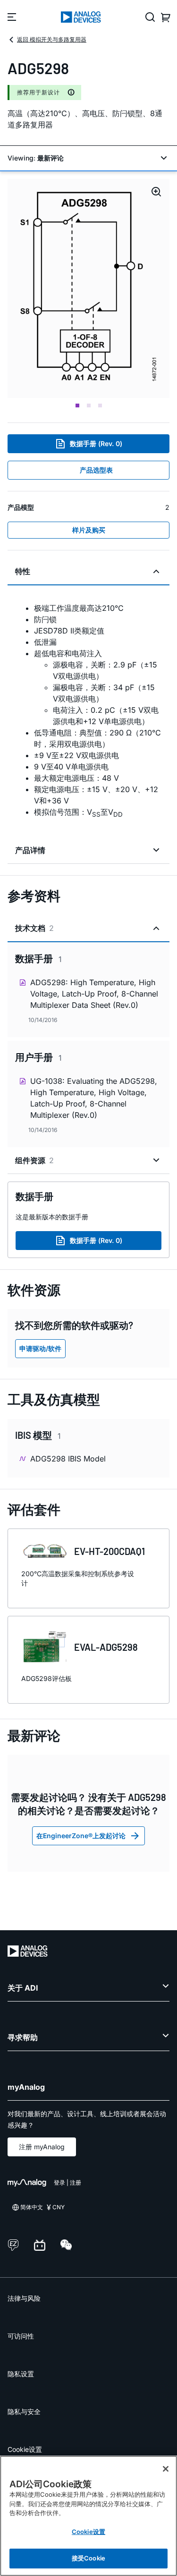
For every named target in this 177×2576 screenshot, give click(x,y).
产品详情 (30, 850)
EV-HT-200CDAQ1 (110, 1551)
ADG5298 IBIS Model (68, 1459)
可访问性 (21, 2336)
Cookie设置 (25, 2449)
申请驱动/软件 (40, 1348)
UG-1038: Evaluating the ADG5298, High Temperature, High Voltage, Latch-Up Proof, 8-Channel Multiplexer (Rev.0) (94, 1098)
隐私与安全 (24, 2411)
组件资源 (34, 1160)
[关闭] (166, 2469)
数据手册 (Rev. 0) (96, 443)
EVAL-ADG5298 (106, 1647)
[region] (88, 2516)
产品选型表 (96, 470)
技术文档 (34, 928)
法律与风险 (24, 2298)
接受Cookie (88, 2558)
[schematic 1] (88, 288)
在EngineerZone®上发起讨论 (81, 1836)
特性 (23, 571)
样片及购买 (89, 530)
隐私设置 (21, 2374)
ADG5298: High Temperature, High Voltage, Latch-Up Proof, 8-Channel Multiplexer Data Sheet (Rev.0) (94, 994)
